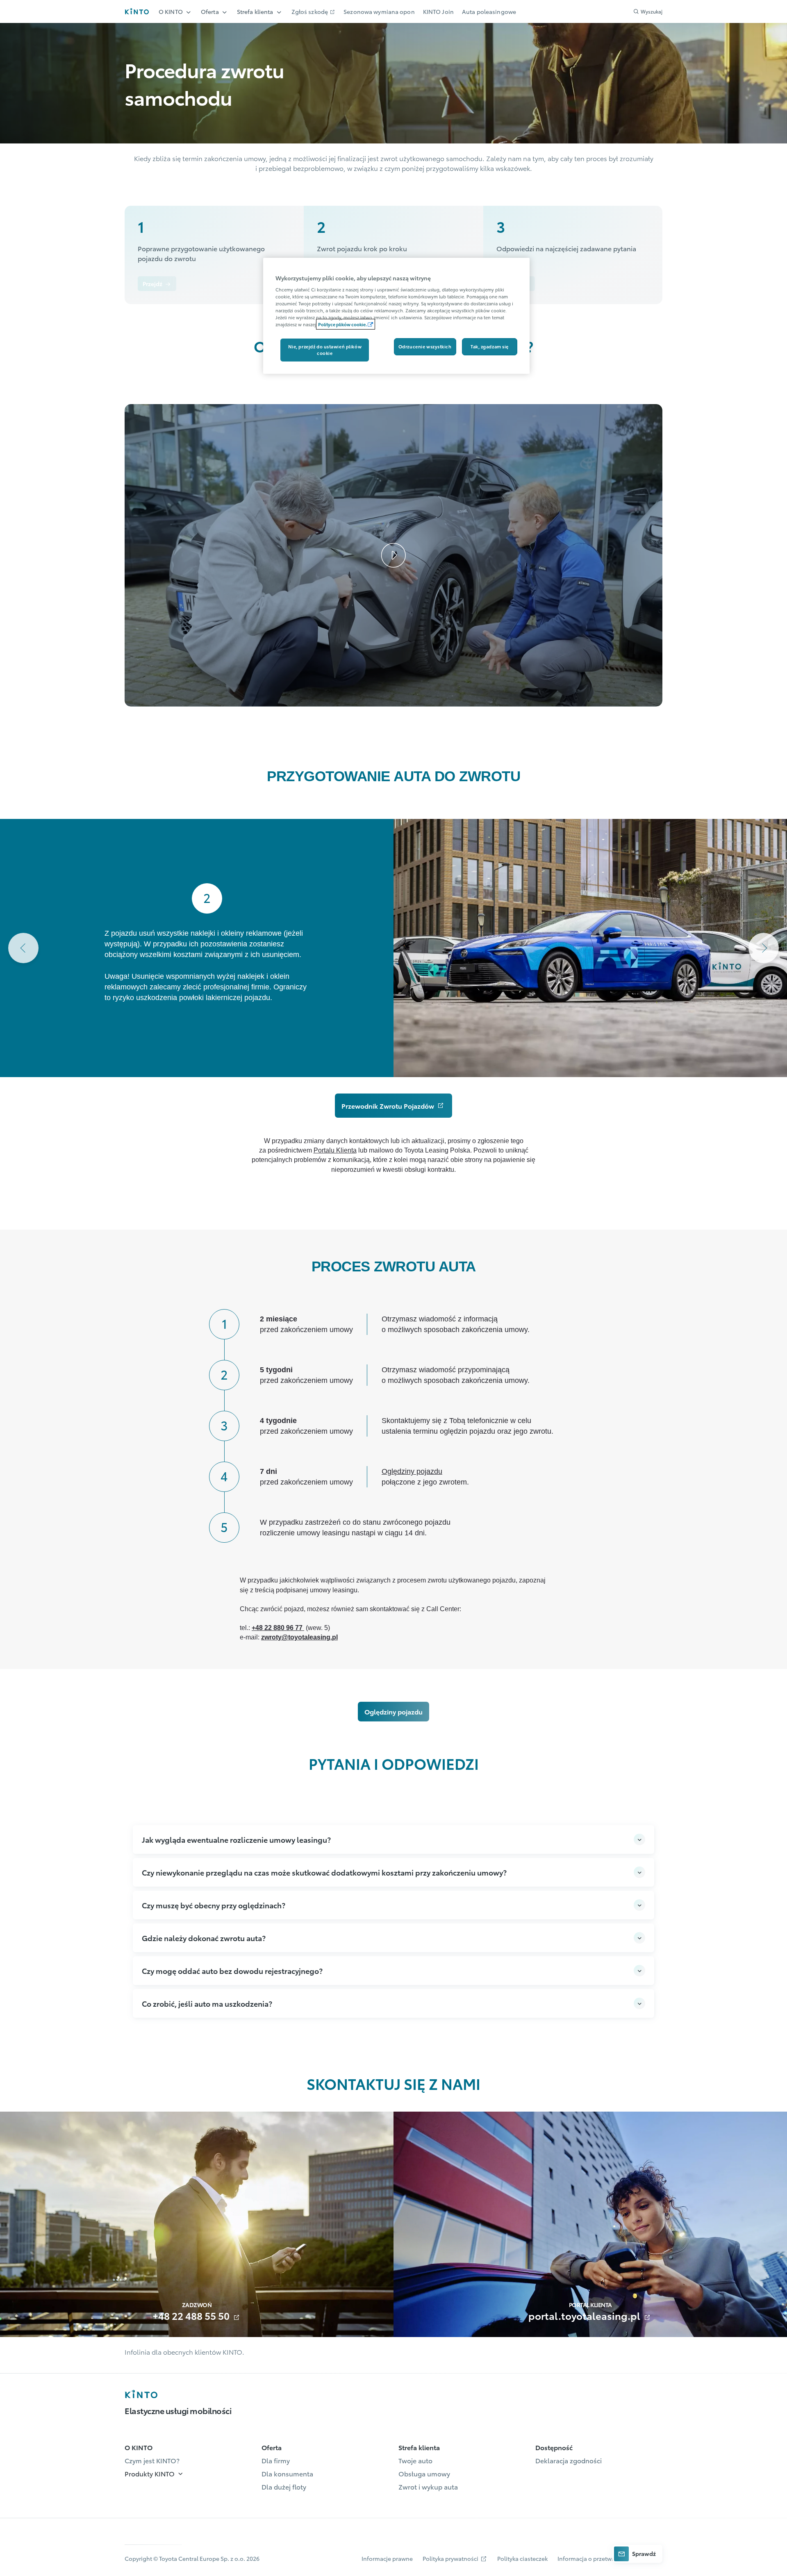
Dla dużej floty (284, 2486)
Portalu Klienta (335, 1150)
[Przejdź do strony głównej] (137, 11)
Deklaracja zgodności (569, 2460)
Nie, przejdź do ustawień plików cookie (325, 350)
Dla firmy (276, 2460)
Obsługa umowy (424, 2473)
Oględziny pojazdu (412, 1471)
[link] (157, 284)
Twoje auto (415, 2460)
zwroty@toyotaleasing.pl (299, 1637)
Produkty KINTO (150, 2473)
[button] (214, 231)
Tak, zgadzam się (490, 346)
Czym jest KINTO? (152, 2460)
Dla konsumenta (287, 2473)
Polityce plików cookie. (342, 324)
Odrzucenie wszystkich (425, 346)
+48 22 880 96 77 (278, 1628)
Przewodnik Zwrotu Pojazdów (389, 1106)
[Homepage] (141, 2394)
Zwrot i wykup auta (428, 2486)
